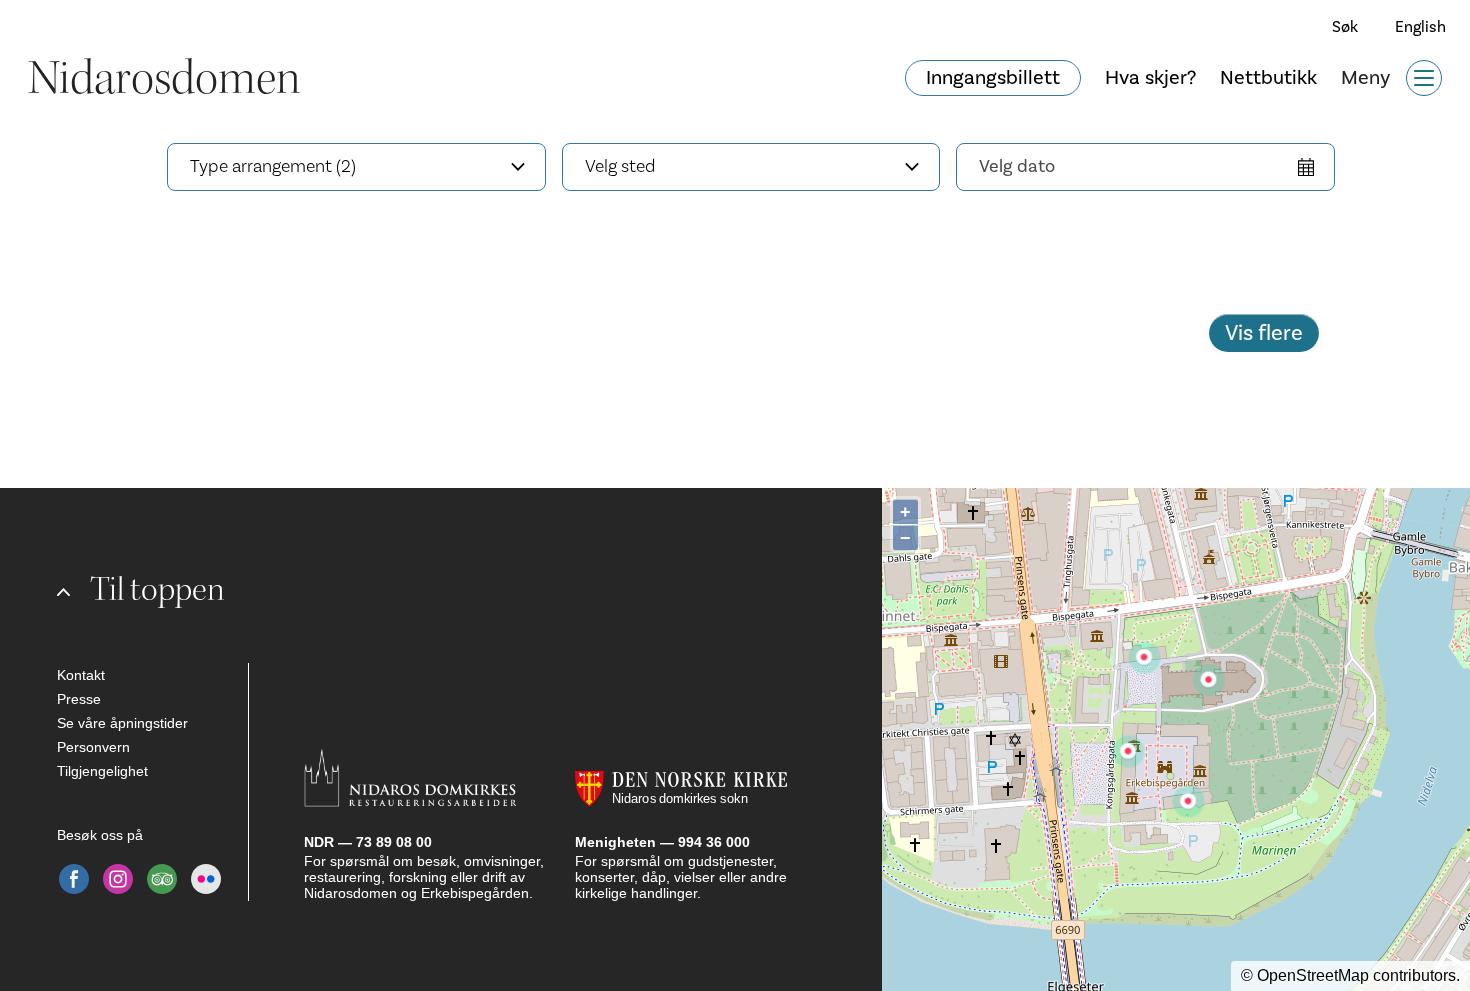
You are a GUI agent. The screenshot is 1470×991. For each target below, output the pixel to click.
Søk (1345, 27)
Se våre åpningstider (122, 723)
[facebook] (74, 879)
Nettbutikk (1268, 78)
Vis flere (1264, 333)
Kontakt (81, 675)
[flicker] (206, 879)
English (1420, 27)
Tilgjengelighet (102, 771)
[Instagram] (118, 879)
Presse (79, 699)
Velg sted (620, 166)
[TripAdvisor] (162, 879)
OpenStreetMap (1313, 975)
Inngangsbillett (993, 78)
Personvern (93, 747)
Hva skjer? (1150, 78)
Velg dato (1017, 166)
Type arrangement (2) (273, 166)
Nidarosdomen (164, 78)
